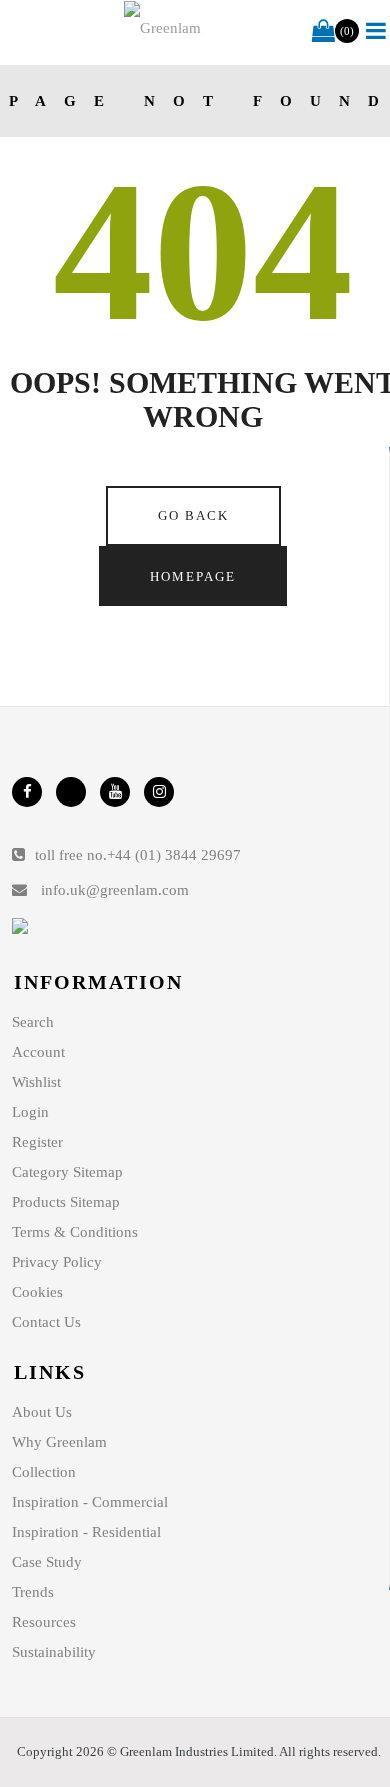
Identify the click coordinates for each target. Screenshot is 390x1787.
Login (30, 1112)
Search (33, 1022)
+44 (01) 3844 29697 (174, 855)
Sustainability (54, 1652)
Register (37, 1142)
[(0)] (323, 32)
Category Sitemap (67, 1172)
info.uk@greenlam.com (115, 890)
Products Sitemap (66, 1202)
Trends (33, 1592)
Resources (44, 1622)
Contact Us (46, 1322)
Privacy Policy (57, 1262)
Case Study (47, 1562)
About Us (42, 1412)
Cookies (37, 1292)
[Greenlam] (163, 28)
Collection (44, 1472)
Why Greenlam (59, 1442)
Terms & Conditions (75, 1232)
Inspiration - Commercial (90, 1502)
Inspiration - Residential (86, 1532)
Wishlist (36, 1082)
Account (38, 1052)
